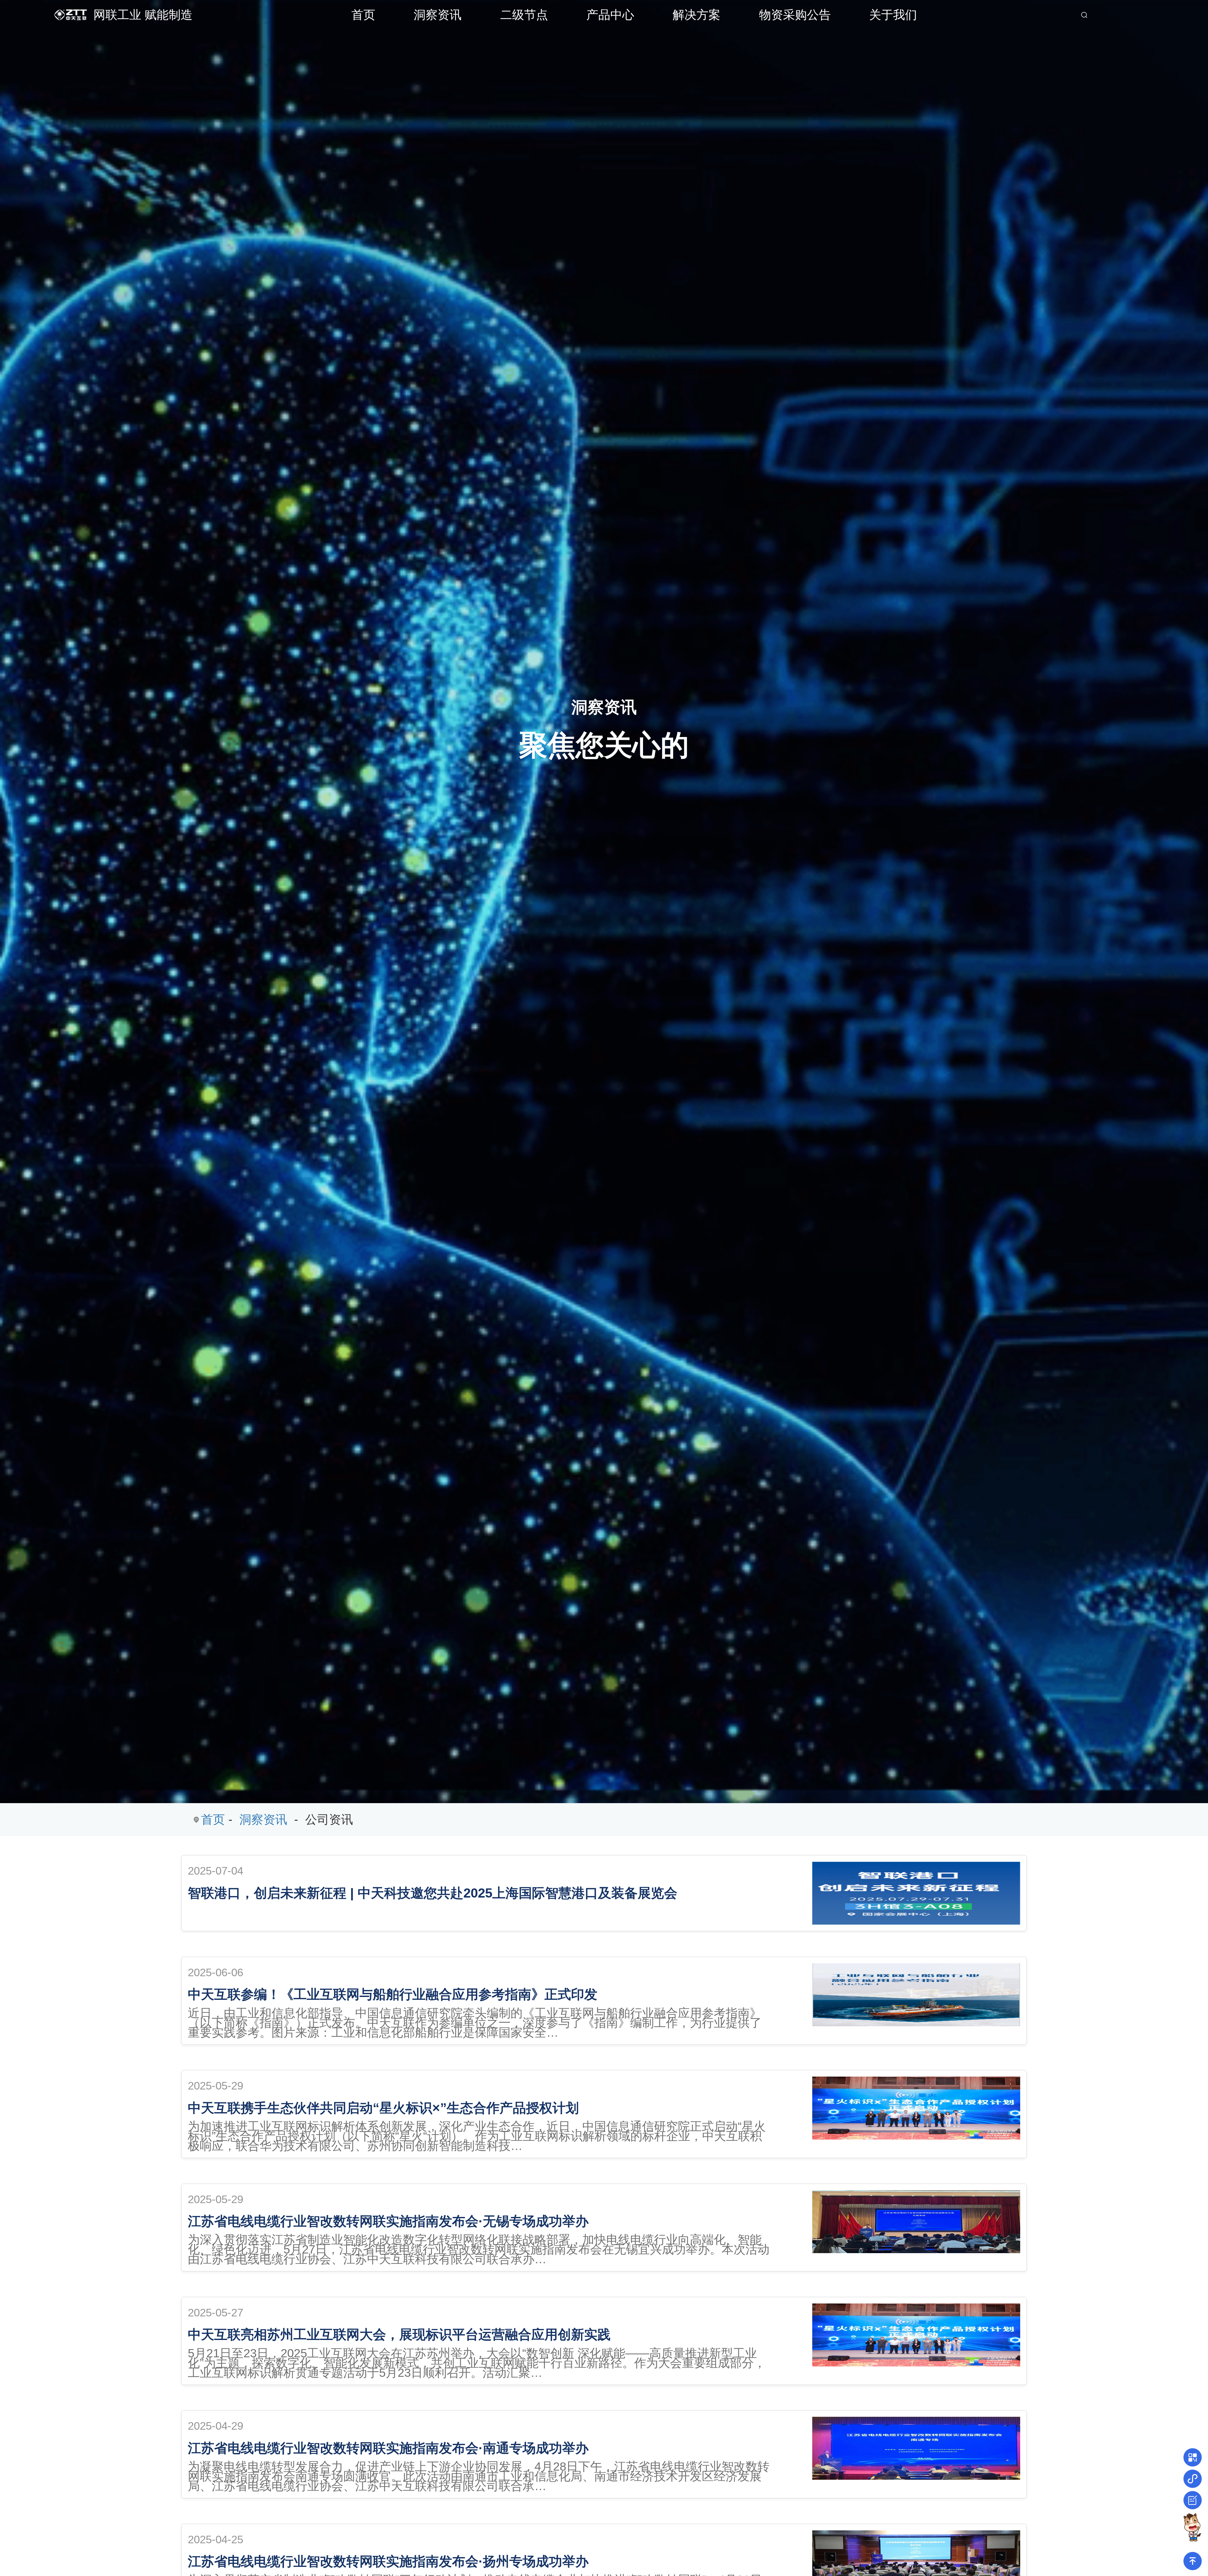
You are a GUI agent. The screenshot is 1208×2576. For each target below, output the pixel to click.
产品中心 (610, 15)
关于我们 (893, 15)
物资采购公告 (795, 15)
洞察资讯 (438, 15)
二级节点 (524, 15)
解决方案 (696, 15)
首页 (363, 15)
